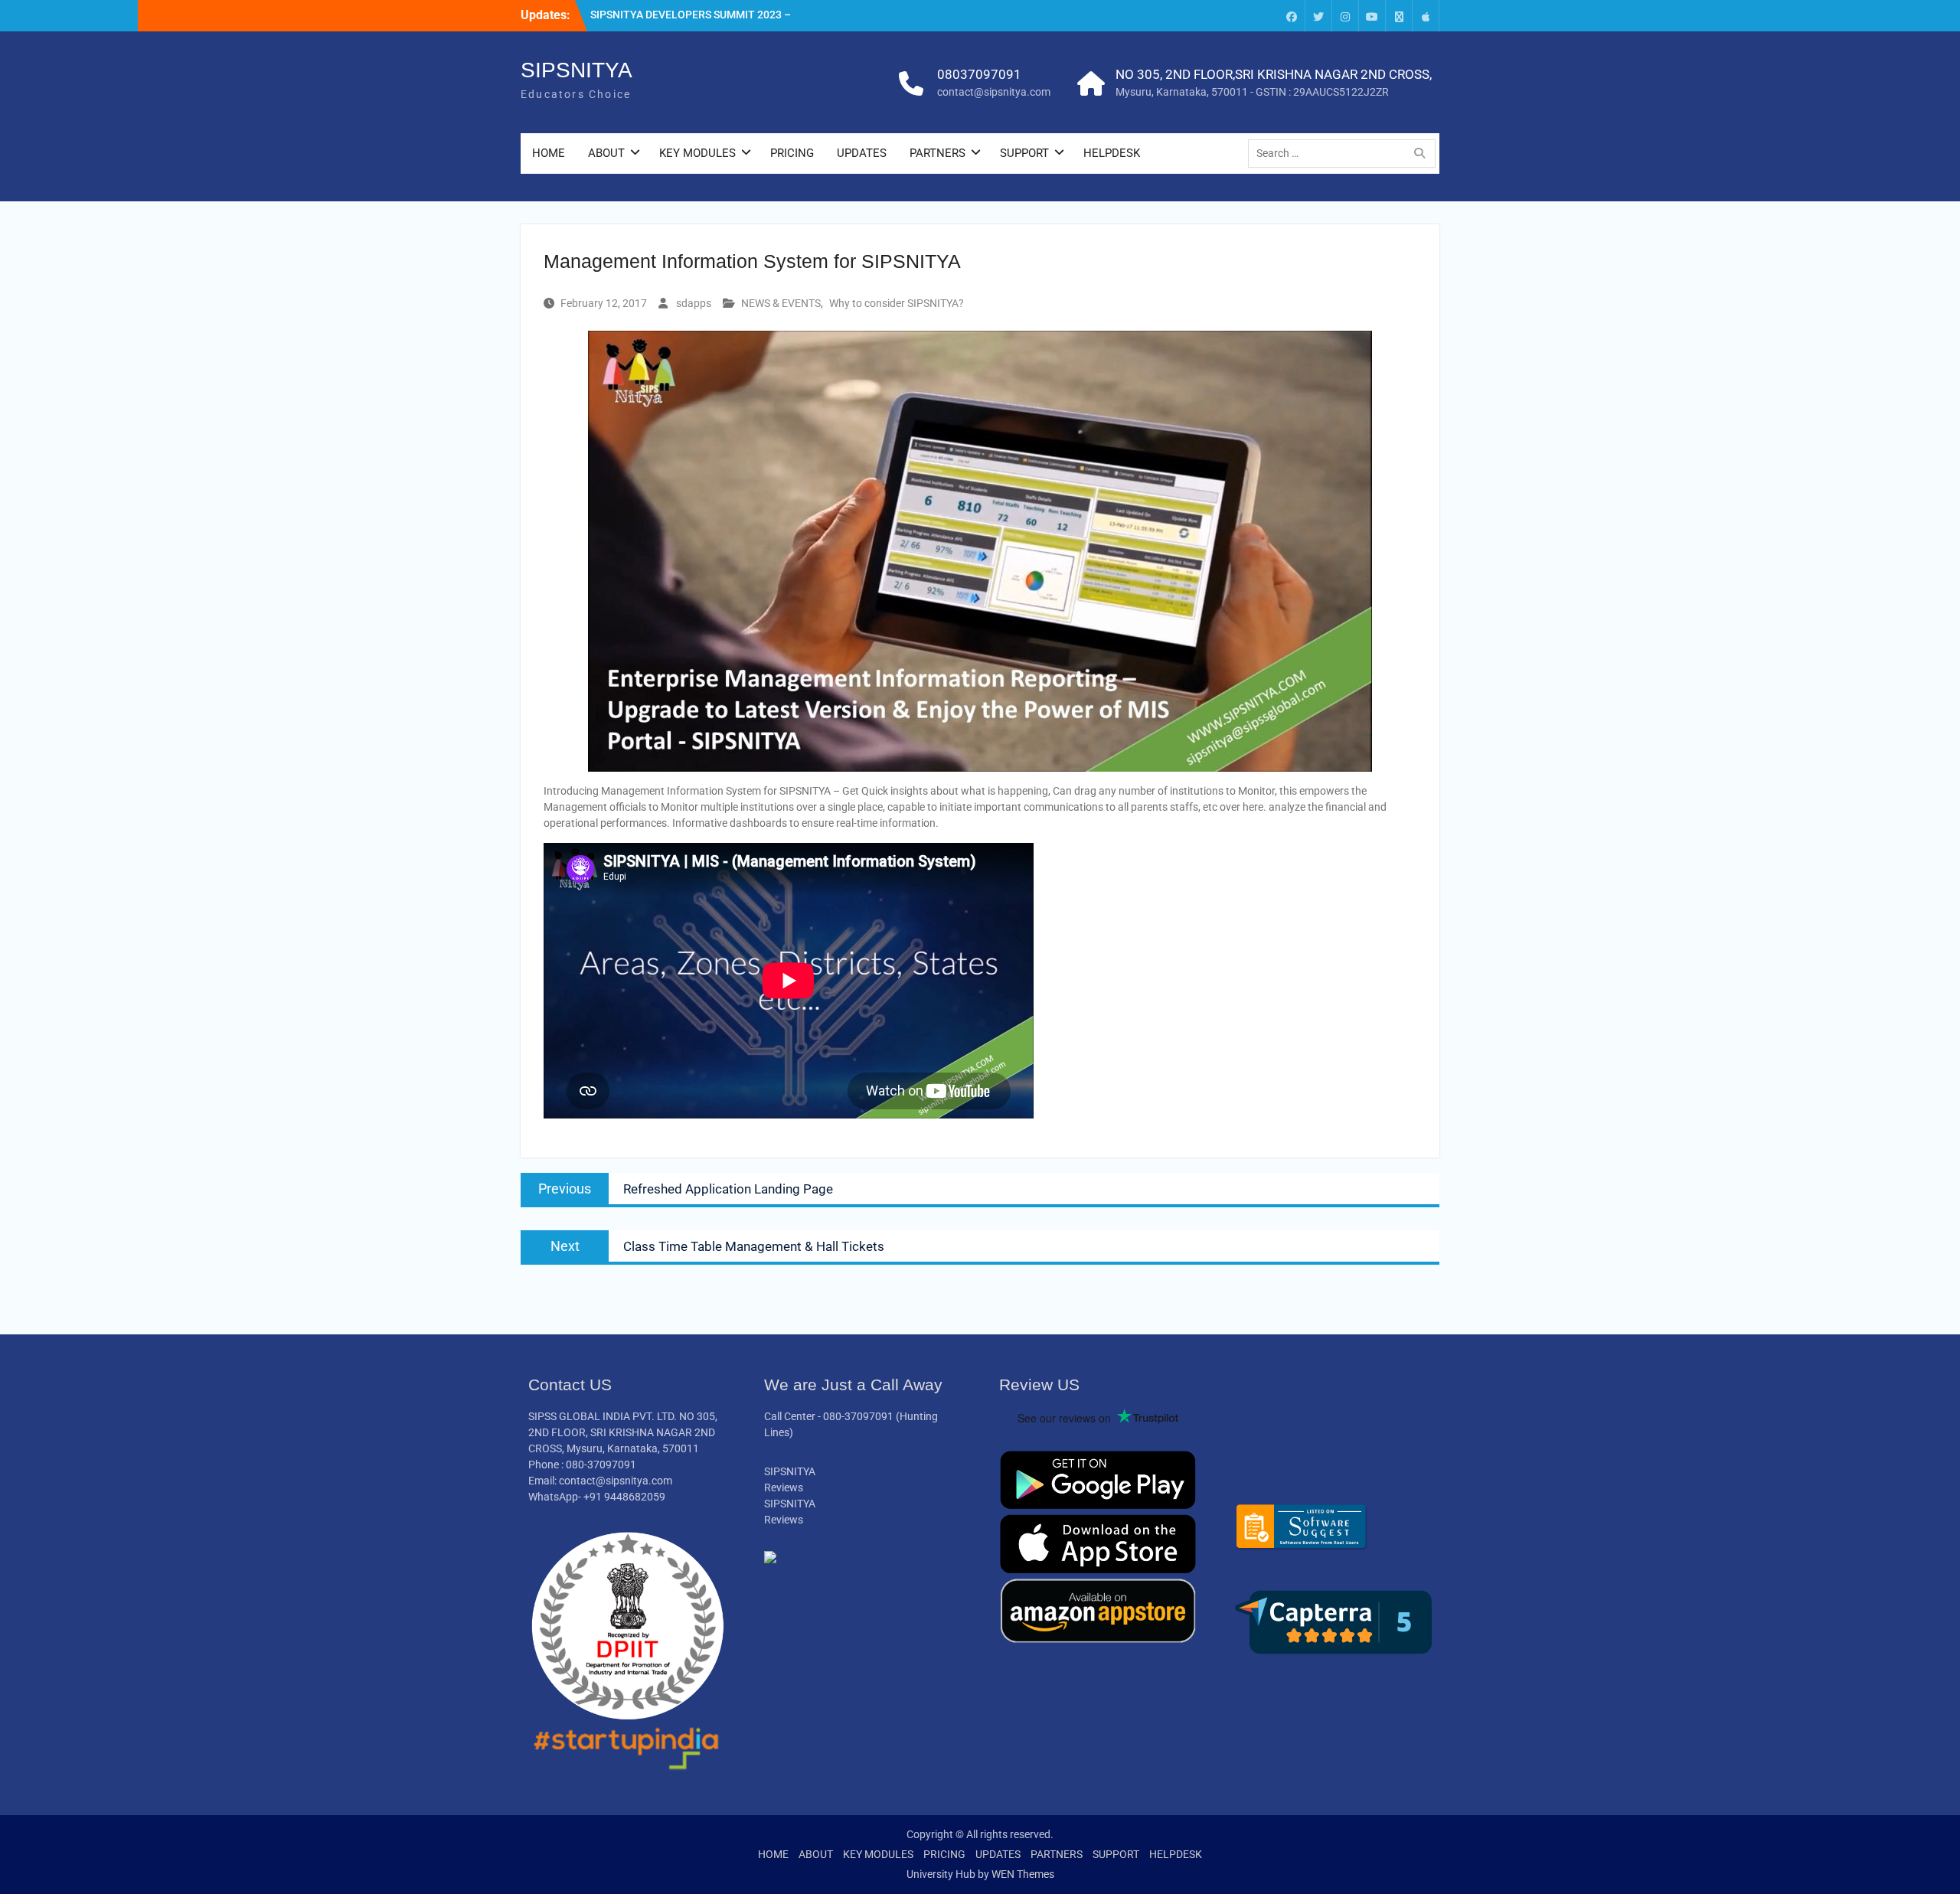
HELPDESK (1112, 153)
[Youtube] (1372, 16)
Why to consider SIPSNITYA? (897, 303)
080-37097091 (858, 1416)
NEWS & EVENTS (781, 303)
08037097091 (979, 74)
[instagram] (1345, 16)
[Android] (1399, 16)
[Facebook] (1292, 16)
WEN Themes (1023, 1874)
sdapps (694, 303)
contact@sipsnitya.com (994, 92)
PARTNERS (938, 153)
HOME (549, 153)
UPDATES (862, 153)
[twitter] (1318, 16)
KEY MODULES (697, 153)
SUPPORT (1024, 153)
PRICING (792, 153)
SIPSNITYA (577, 70)
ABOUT (606, 153)
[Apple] (1426, 16)
